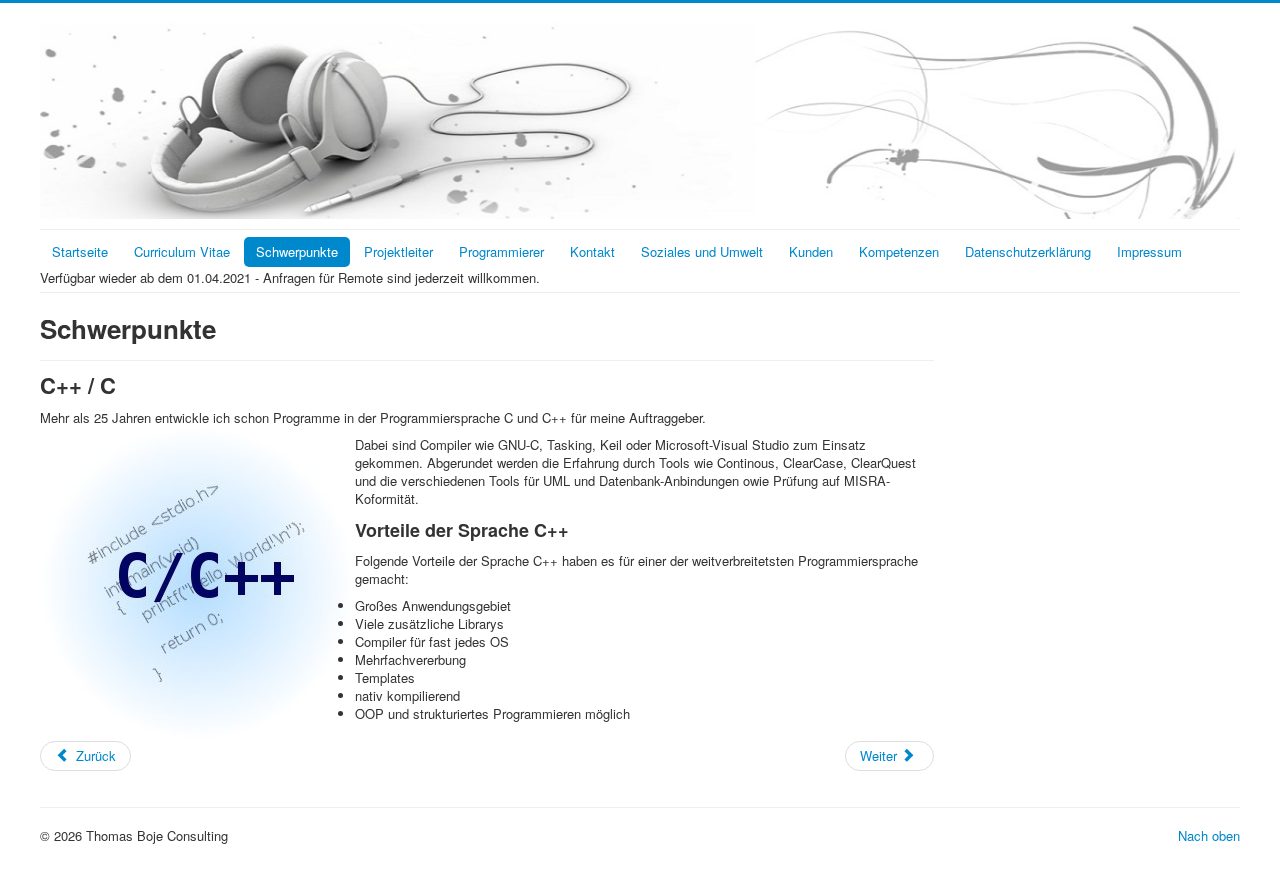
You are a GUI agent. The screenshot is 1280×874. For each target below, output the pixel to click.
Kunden (811, 251)
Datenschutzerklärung (1028, 251)
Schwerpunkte (297, 251)
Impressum (1149, 251)
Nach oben (1209, 835)
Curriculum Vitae (182, 251)
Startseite (80, 251)
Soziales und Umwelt (702, 251)
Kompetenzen (899, 251)
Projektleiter (398, 251)
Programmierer (501, 251)
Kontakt (592, 251)
